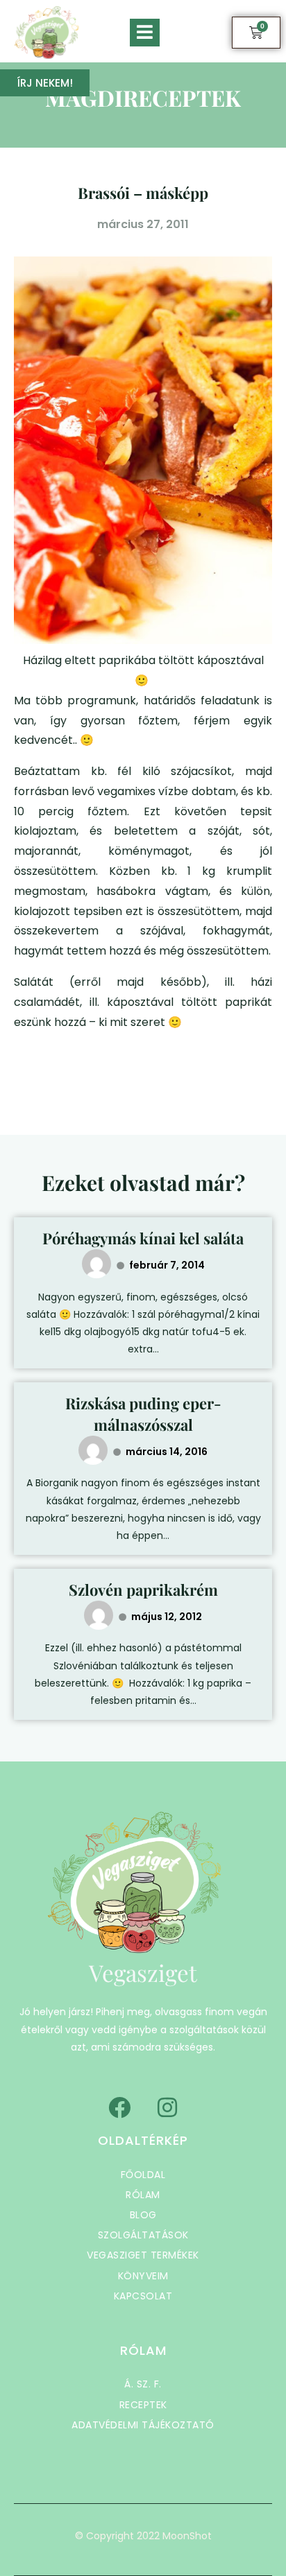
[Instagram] (167, 2107)
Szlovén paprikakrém (143, 1590)
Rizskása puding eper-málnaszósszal (143, 1414)
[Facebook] (119, 2107)
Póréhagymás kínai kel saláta (143, 1238)
